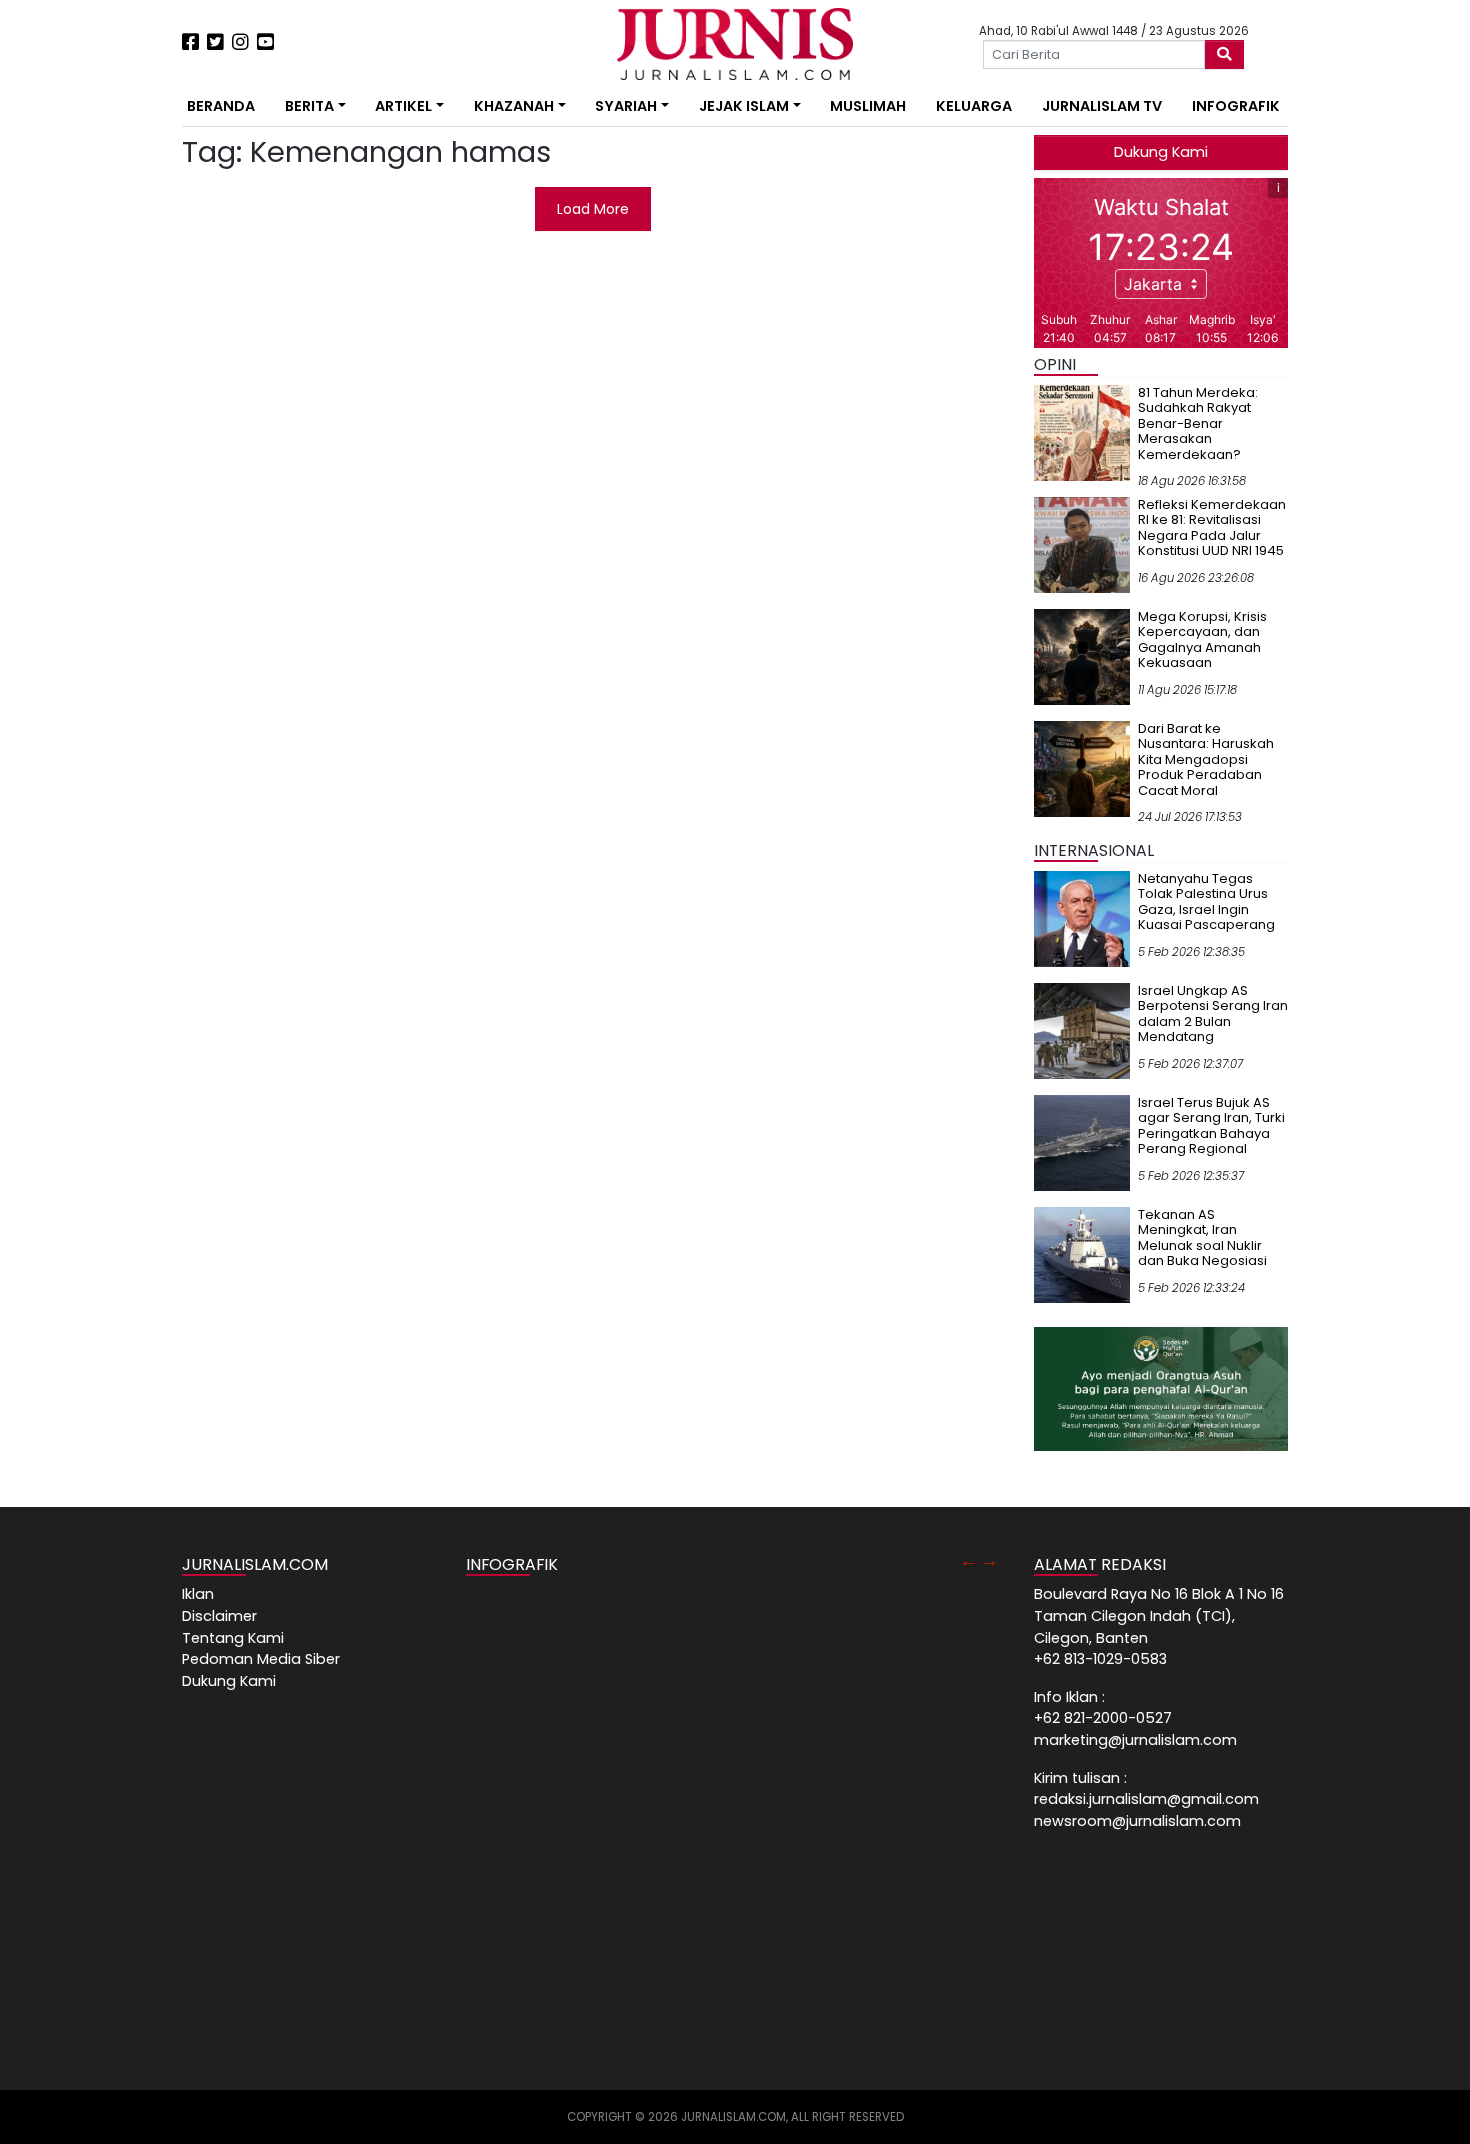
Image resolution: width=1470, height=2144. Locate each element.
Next (989, 1560)
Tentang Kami (233, 1638)
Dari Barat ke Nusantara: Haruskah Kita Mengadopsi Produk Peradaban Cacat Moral (1206, 759)
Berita (309, 106)
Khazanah (514, 106)
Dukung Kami (1161, 152)
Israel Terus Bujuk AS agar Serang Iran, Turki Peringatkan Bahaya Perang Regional (1211, 1126)
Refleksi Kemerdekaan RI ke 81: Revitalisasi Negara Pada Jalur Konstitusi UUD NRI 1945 (1212, 528)
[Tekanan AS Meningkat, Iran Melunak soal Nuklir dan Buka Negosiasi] (1082, 1254)
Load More (593, 209)
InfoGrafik (1236, 106)
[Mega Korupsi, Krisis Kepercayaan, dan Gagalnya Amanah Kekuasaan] (1082, 656)
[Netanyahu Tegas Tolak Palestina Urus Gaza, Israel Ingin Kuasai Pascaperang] (1082, 918)
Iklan (198, 1594)
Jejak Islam (744, 106)
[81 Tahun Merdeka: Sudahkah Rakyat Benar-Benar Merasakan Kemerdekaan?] (1082, 432)
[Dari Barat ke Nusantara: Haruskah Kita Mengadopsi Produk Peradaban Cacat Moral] (1082, 768)
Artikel (403, 106)
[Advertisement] (120, 370)
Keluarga (974, 106)
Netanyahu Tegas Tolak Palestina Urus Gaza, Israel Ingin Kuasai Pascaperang (1206, 902)
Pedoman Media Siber (261, 1659)
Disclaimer (219, 1616)
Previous (969, 1560)
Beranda (221, 106)
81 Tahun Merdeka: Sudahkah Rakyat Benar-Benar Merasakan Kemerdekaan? (1198, 423)
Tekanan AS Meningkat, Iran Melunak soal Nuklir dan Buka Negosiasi (1202, 1238)
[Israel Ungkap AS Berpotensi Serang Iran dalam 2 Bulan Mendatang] (1082, 1030)
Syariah (626, 106)
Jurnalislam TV (1102, 106)
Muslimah (868, 106)
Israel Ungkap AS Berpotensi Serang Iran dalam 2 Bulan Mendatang (1213, 1014)
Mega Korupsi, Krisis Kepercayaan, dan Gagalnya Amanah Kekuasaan (1202, 640)
